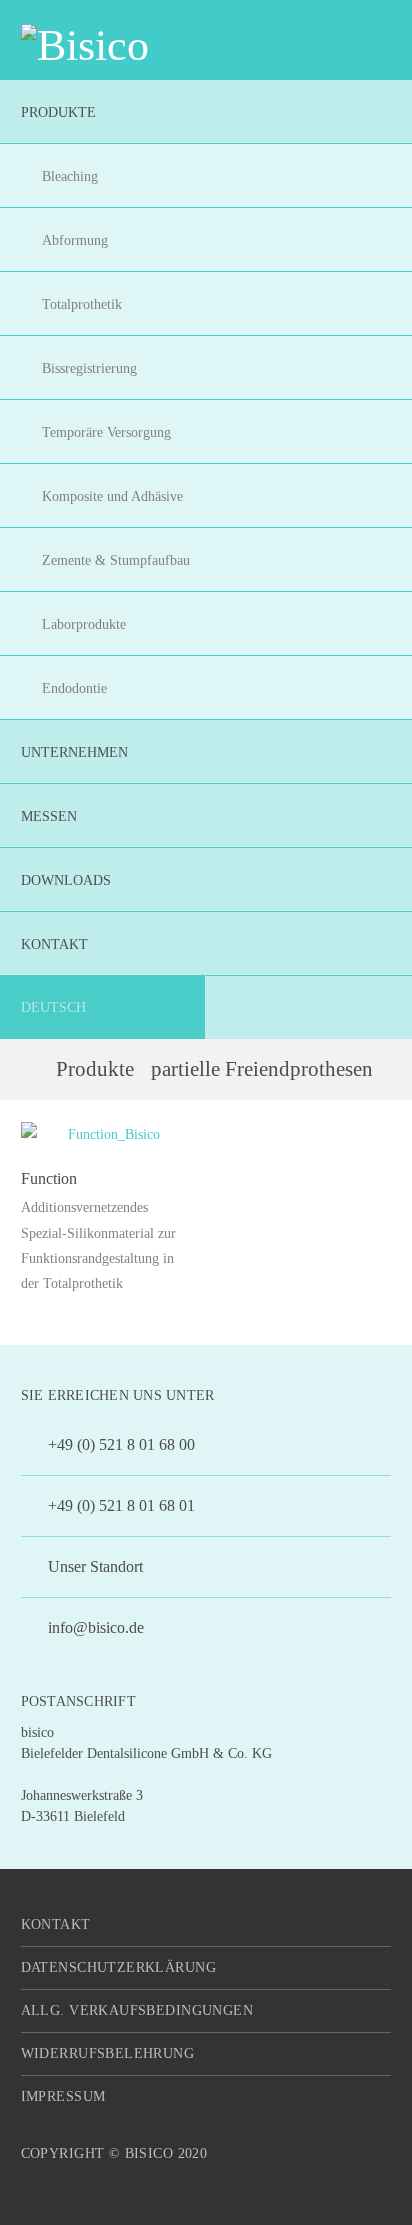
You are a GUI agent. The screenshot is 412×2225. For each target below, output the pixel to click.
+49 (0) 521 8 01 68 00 (119, 1444)
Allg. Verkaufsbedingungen (137, 2010)
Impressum (63, 2096)
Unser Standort (93, 1566)
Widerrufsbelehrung (108, 2053)
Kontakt (56, 1924)
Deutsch (53, 1007)
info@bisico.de (94, 1627)
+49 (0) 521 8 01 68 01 (119, 1505)
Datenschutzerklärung (118, 1967)
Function (49, 1179)
